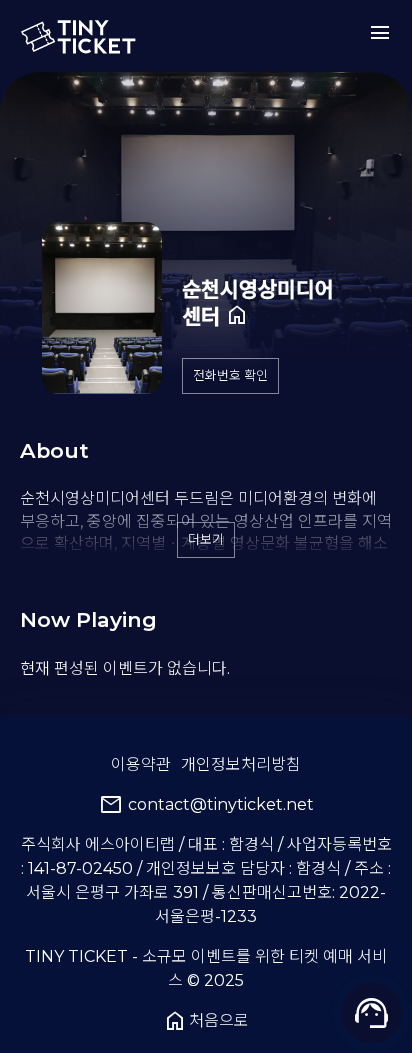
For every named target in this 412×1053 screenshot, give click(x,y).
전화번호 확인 (230, 375)
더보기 (206, 539)
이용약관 (141, 764)
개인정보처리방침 (241, 764)
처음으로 (206, 1021)
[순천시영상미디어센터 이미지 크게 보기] (102, 308)
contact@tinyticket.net (206, 805)
